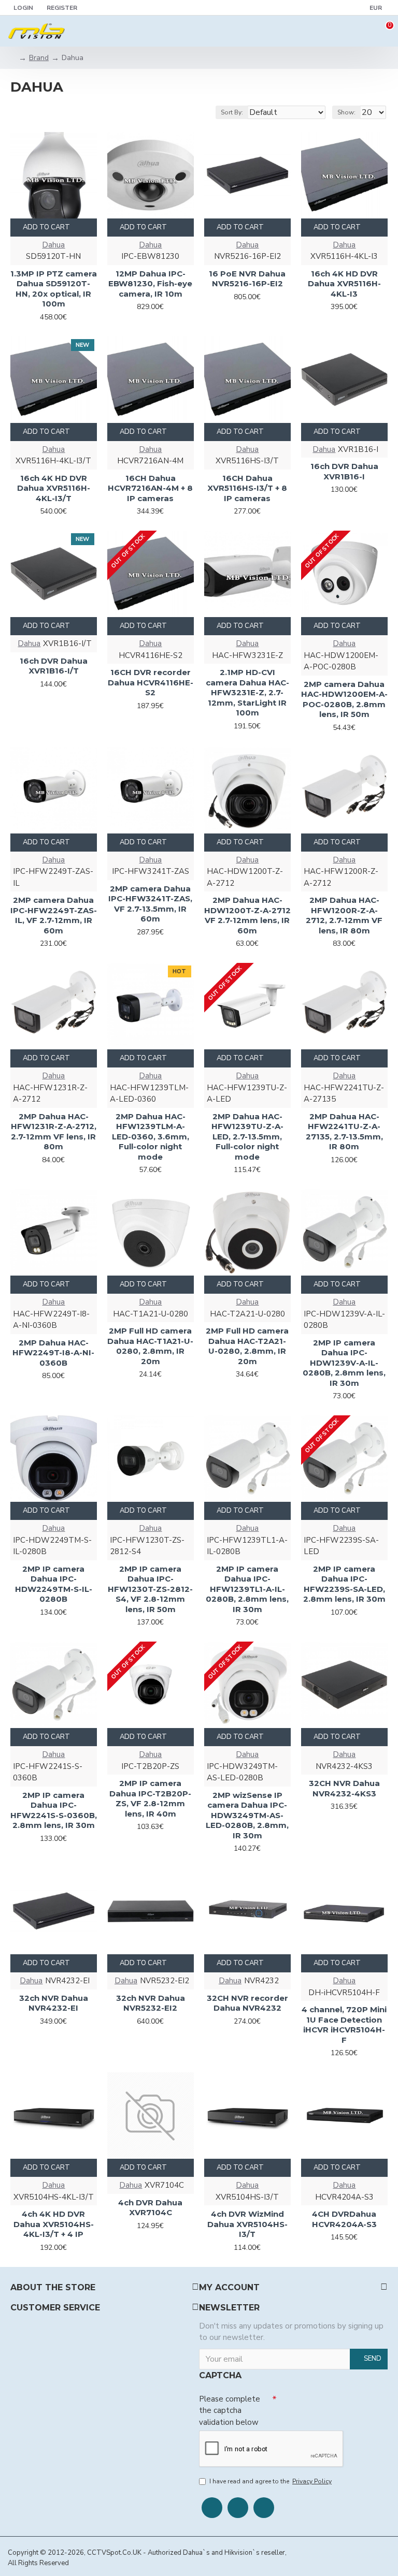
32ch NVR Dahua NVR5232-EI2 (151, 2003)
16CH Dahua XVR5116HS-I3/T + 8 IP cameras (247, 488)
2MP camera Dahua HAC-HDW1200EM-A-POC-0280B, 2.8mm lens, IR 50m (344, 699)
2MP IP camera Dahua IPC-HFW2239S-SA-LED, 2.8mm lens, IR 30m (344, 1584)
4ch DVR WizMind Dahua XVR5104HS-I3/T (247, 2224)
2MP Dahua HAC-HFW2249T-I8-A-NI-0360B (53, 1353)
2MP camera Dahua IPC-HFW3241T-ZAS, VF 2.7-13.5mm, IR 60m (150, 904)
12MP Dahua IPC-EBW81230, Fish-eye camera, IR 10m (150, 284)
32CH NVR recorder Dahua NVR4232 (247, 2003)
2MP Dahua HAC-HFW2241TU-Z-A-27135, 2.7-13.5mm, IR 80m (344, 1132)
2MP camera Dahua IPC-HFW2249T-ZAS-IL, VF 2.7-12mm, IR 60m (54, 915)
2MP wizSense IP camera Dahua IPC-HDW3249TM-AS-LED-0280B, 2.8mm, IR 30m (247, 1815)
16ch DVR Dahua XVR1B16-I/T (54, 666)
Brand (39, 58)
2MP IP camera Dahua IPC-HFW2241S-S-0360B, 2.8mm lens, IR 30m (54, 1810)
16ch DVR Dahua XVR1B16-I (344, 471)
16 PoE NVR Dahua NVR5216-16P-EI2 (247, 279)
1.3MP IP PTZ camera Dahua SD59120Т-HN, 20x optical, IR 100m (54, 289)
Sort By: (232, 112)
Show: (346, 112)
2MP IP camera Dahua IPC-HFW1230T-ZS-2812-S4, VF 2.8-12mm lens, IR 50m (150, 1589)
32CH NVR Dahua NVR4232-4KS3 (344, 1788)
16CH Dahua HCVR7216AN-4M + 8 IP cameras (150, 488)
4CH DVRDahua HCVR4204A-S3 (344, 2219)
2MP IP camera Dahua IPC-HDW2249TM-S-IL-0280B (54, 1584)
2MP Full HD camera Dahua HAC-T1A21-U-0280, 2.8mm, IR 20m (150, 1346)
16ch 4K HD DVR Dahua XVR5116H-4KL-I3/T (54, 488)
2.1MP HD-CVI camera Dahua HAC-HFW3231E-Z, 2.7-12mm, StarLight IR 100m (247, 692)
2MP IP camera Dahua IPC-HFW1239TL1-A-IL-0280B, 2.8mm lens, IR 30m (247, 1589)
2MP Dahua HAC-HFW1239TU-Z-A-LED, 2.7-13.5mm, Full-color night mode (247, 1137)
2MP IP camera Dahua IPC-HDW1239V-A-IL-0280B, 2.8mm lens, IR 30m (344, 1363)
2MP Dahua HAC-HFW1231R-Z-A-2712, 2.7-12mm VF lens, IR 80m (54, 1132)
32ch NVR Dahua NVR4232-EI (54, 2003)
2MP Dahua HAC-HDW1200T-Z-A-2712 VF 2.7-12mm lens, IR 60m (247, 915)
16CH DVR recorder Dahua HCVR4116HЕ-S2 (151, 682)
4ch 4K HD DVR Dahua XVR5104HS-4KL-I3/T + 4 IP (54, 2224)
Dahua (53, 245)
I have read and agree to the (271, 2481)
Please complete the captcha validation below (230, 2411)
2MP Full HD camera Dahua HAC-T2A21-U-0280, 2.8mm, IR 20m (247, 1346)
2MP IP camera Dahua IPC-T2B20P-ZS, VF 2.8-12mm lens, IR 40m (150, 1798)
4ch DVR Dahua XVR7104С (150, 2208)
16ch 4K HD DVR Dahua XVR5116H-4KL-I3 (344, 284)
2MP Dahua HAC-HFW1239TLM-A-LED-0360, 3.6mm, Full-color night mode (151, 1137)
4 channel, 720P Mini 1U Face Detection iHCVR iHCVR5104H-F (344, 2025)
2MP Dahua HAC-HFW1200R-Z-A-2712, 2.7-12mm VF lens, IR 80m (344, 915)
